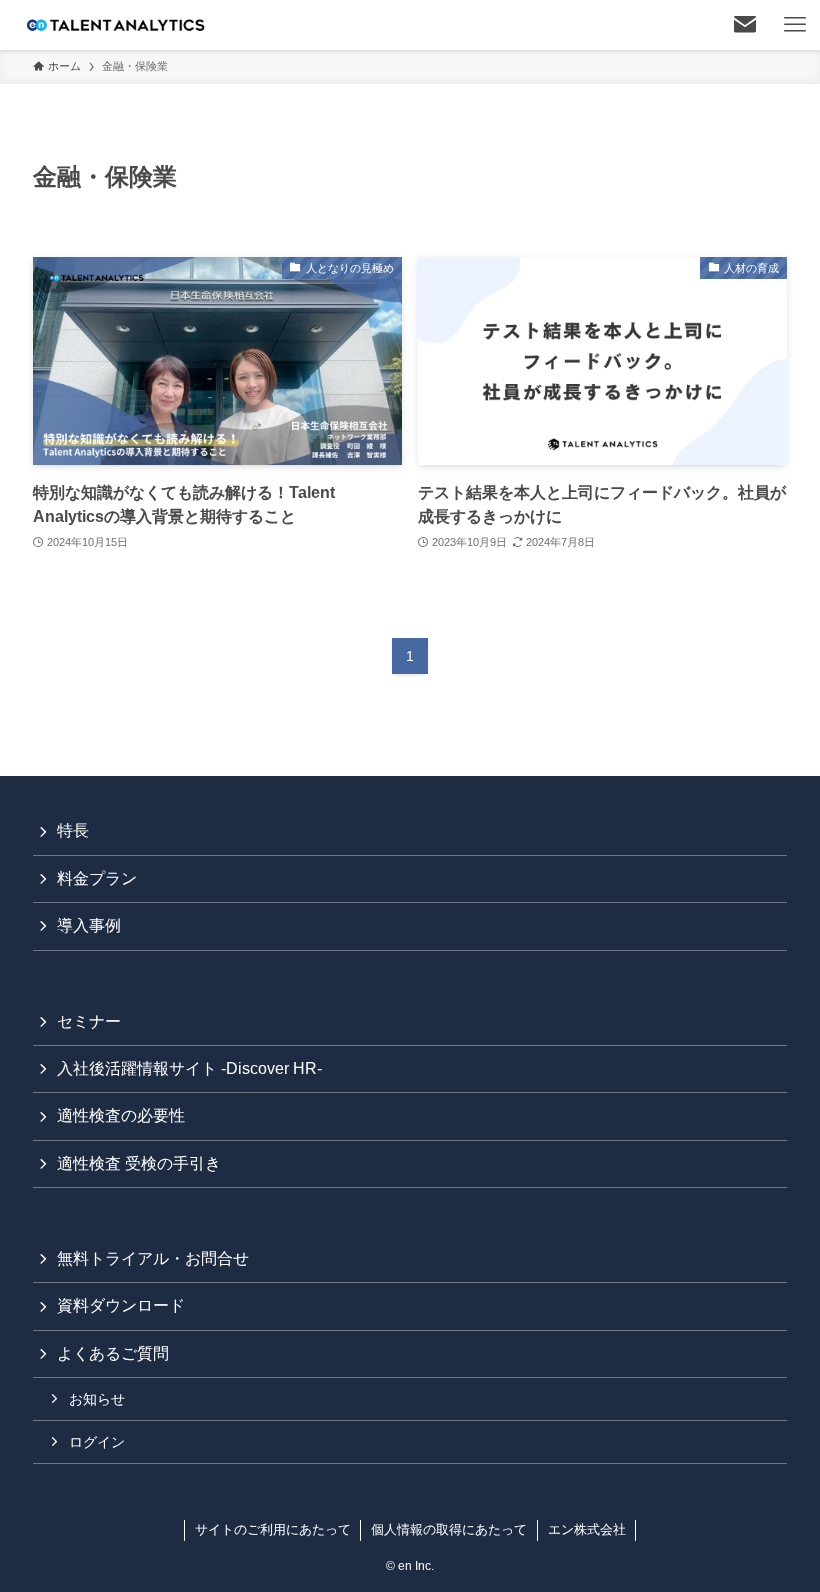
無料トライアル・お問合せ (153, 1258)
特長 (73, 830)
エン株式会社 (587, 1529)
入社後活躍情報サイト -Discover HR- (189, 1068)
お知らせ (97, 1399)
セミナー (89, 1021)
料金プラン (97, 878)
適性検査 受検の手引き (139, 1163)
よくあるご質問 (113, 1353)
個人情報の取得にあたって (449, 1529)
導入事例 (89, 925)
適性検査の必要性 (121, 1115)
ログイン (97, 1442)
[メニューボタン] (795, 25)
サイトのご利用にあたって (273, 1529)
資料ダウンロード (121, 1305)
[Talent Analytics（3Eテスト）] (115, 25)
